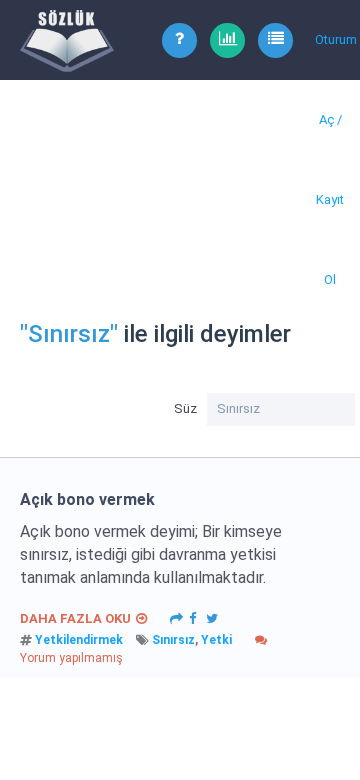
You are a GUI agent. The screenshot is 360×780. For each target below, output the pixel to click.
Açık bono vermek (87, 499)
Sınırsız (173, 640)
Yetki (216, 640)
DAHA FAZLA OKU (75, 618)
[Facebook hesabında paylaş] (192, 617)
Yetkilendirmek (79, 640)
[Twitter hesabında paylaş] (212, 617)
